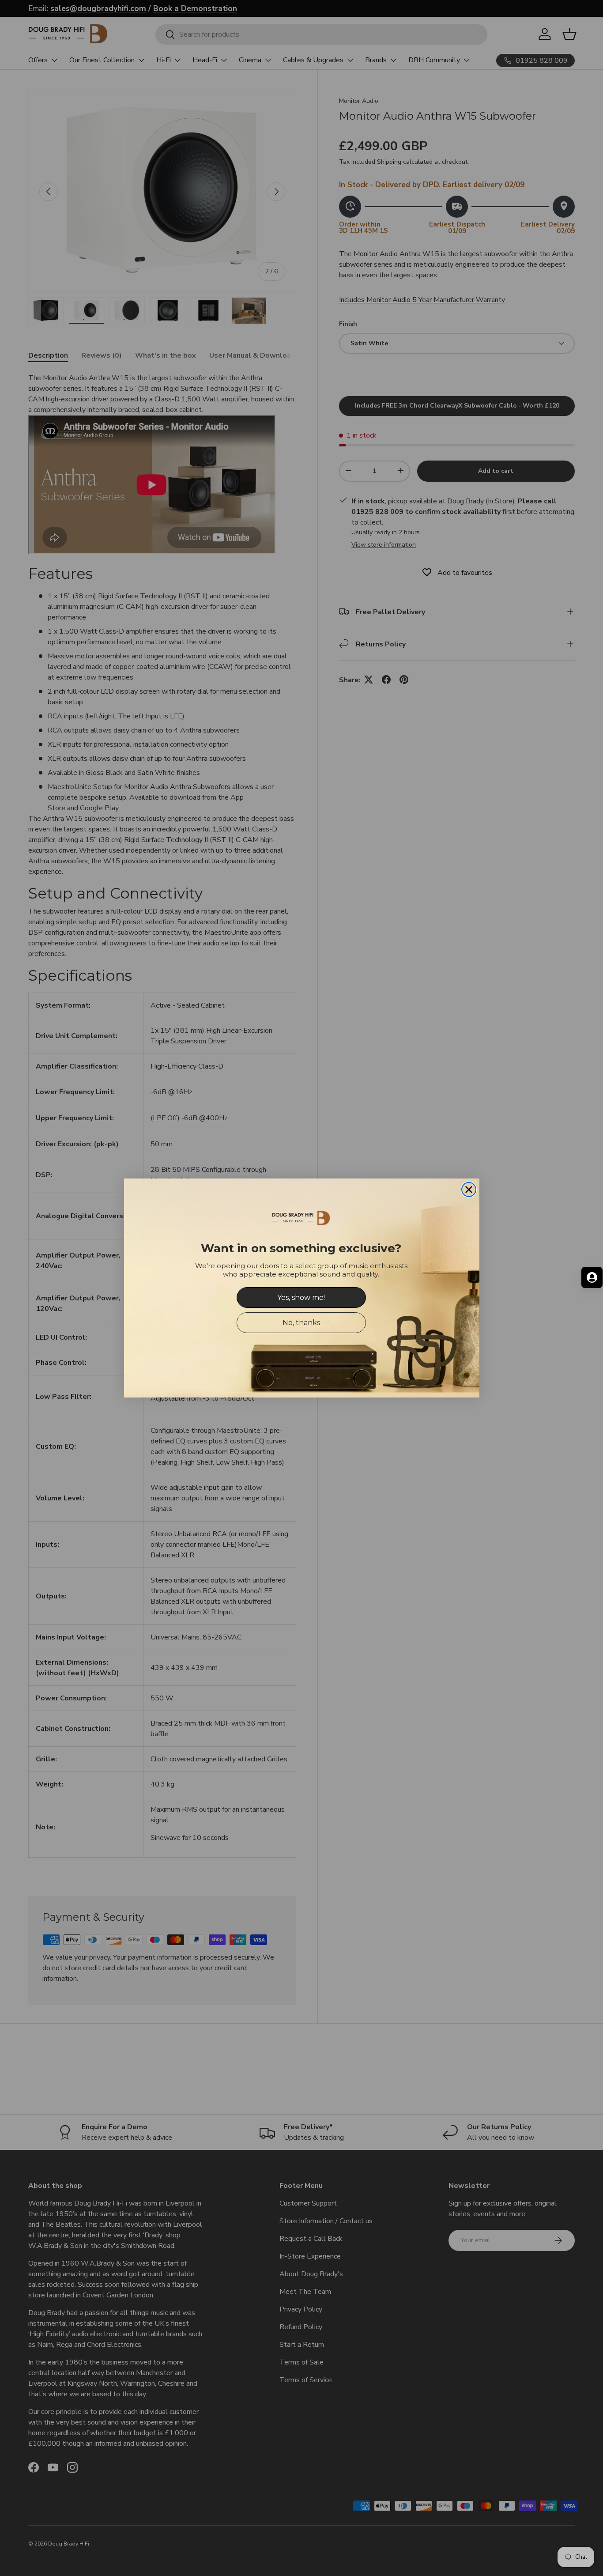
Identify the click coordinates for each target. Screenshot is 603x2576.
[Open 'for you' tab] (592, 1277)
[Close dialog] (469, 1190)
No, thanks (301, 1323)
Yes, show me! (301, 1297)
